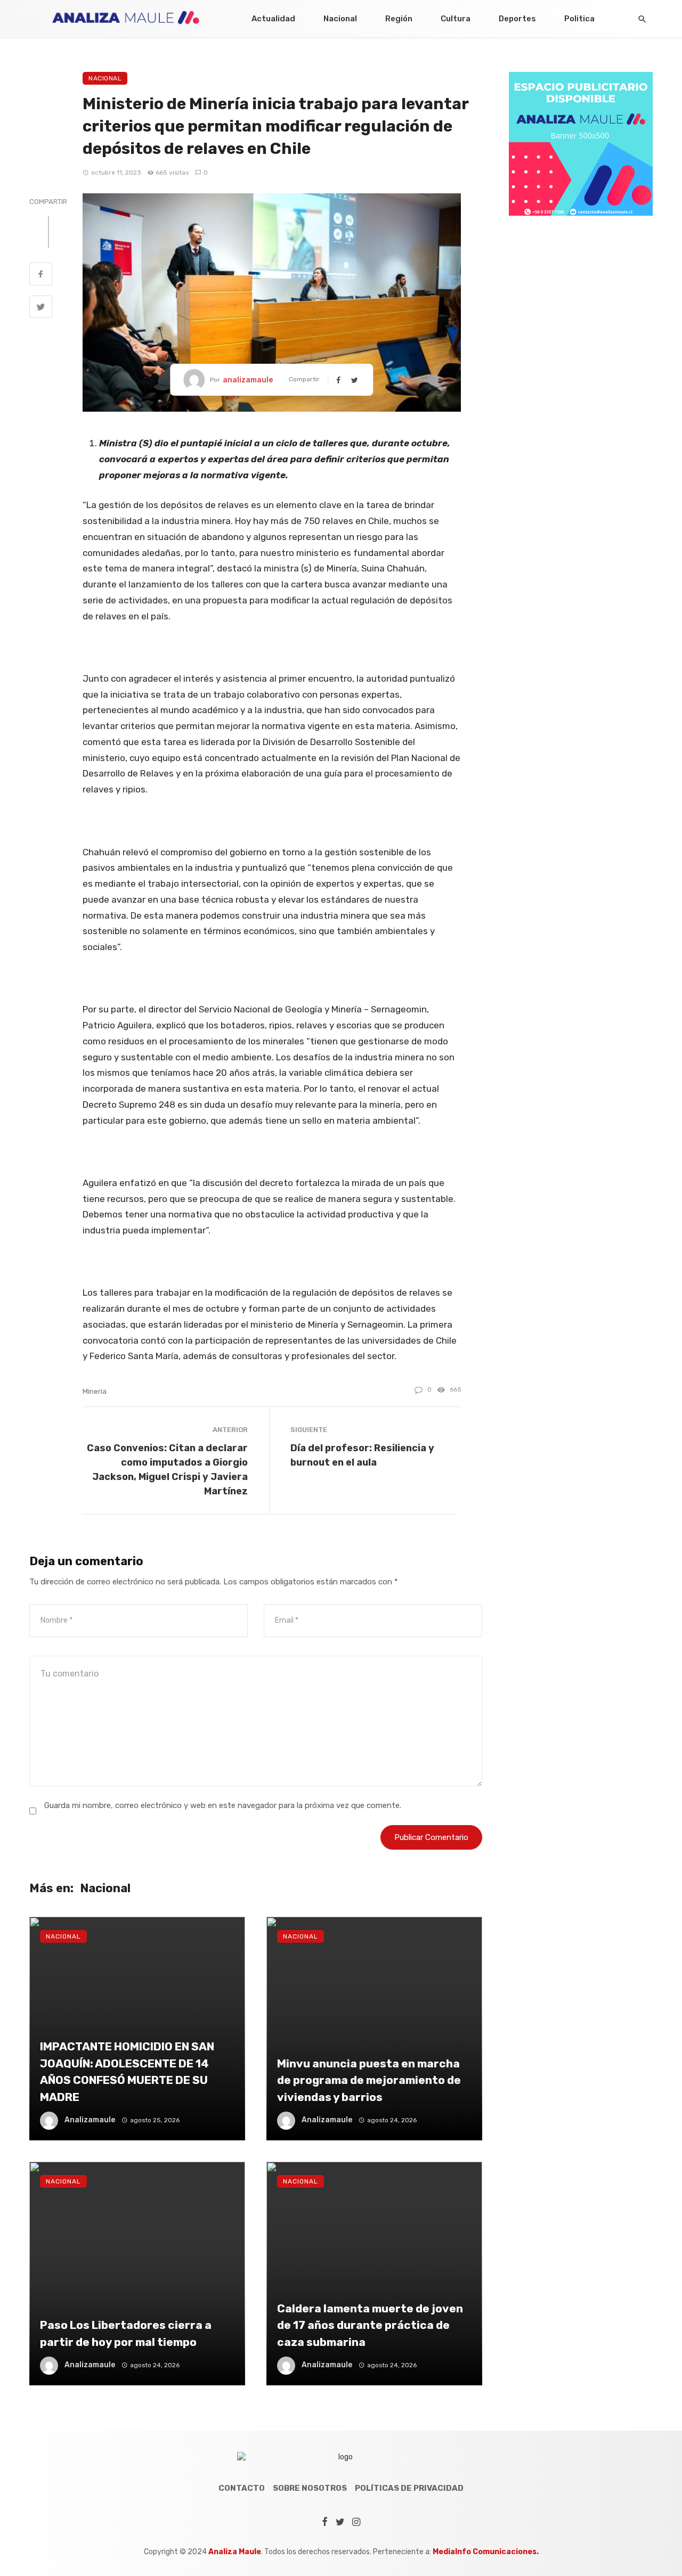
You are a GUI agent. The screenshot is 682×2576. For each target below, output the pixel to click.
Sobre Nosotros (310, 2488)
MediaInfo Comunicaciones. (486, 2552)
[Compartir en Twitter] (41, 308)
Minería (95, 1391)
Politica (579, 19)
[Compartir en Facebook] (41, 275)
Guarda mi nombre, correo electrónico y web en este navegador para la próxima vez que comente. (223, 1805)
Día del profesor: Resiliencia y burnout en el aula (362, 1455)
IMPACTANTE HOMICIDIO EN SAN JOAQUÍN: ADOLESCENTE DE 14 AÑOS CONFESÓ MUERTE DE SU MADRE (127, 2072)
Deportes (517, 19)
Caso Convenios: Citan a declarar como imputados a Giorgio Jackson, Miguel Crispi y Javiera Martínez (167, 1469)
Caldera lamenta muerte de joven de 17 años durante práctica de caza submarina (370, 2325)
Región (399, 19)
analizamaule (248, 380)
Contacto (242, 2488)
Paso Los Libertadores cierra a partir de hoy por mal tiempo (126, 2333)
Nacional (340, 19)
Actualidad (273, 19)
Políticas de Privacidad (409, 2488)
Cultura (456, 19)
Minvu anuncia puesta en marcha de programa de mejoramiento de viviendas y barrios (369, 2080)
